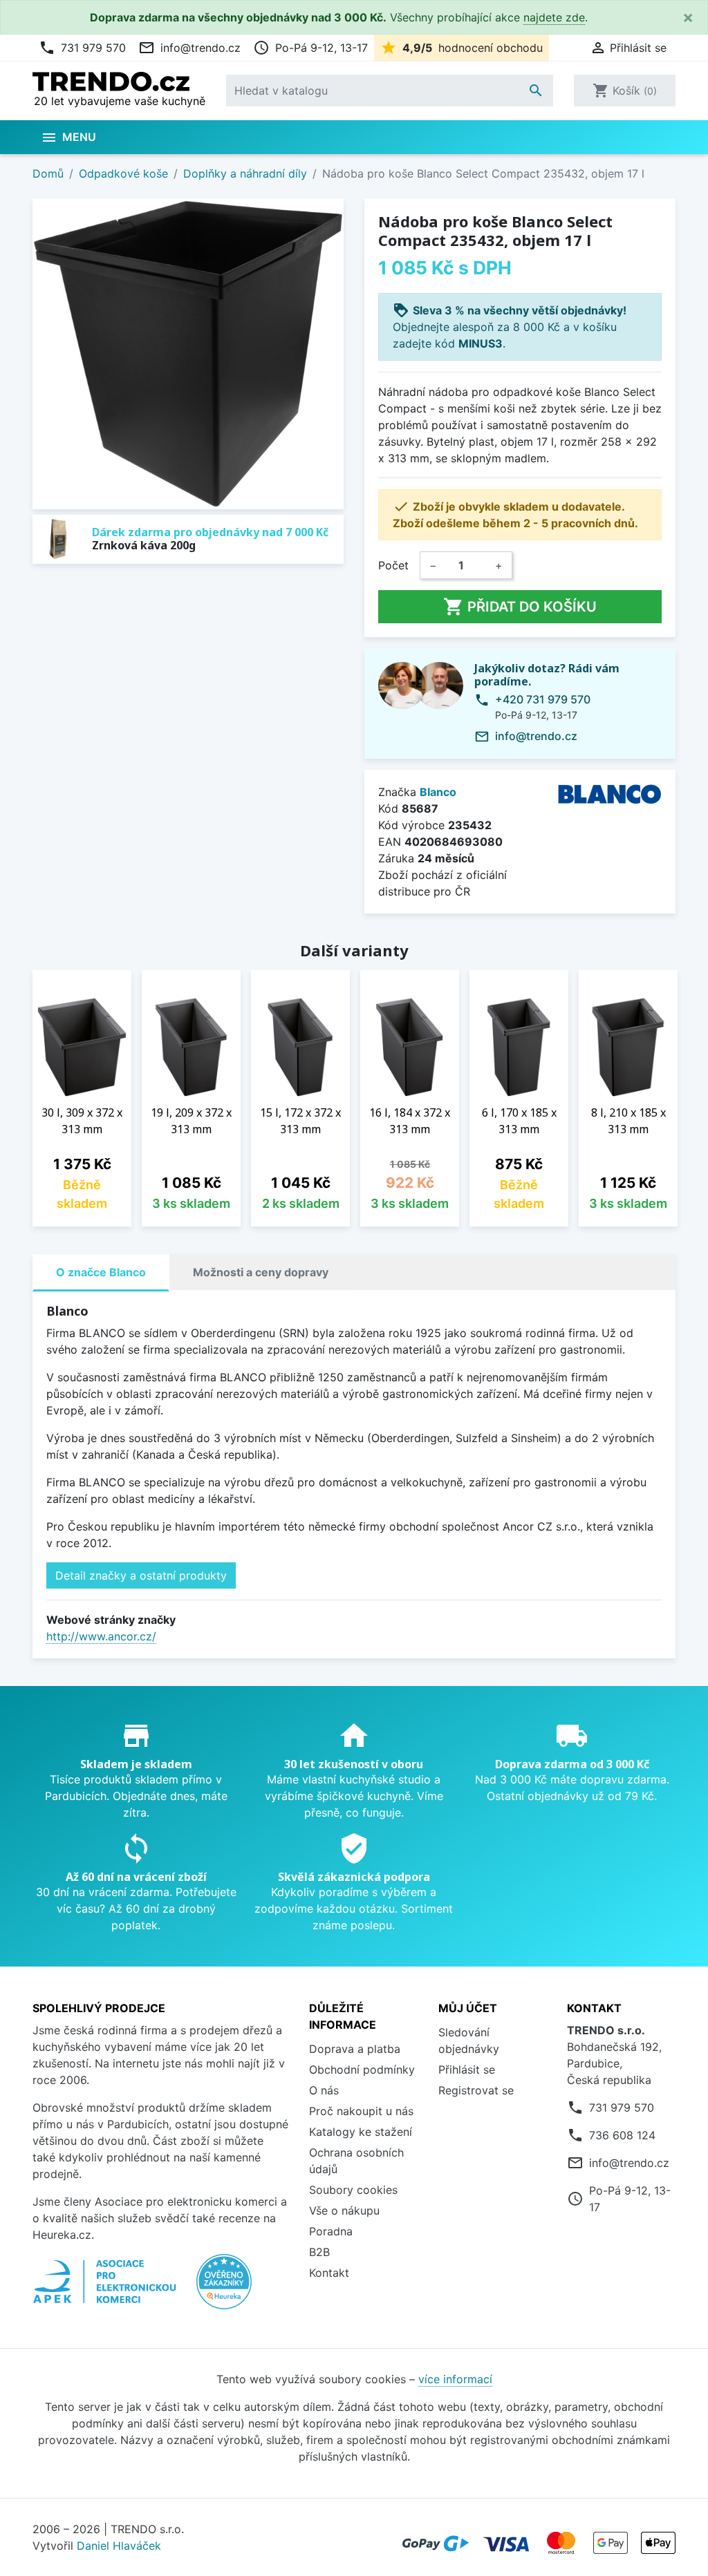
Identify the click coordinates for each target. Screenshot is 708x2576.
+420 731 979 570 (543, 699)
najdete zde (554, 17)
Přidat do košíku (520, 607)
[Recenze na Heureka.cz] (224, 2289)
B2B (319, 2252)
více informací (455, 2379)
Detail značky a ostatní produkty (141, 1575)
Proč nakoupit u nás (361, 2111)
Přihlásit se (467, 2070)
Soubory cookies (353, 2190)
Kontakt (329, 2273)
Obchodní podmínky (362, 2070)
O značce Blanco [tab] (101, 1272)
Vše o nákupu (344, 2210)
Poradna (331, 2231)
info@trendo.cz (189, 48)
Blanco (438, 792)
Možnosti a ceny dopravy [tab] (261, 1272)
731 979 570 (82, 48)
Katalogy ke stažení (361, 2132)
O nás (324, 2090)
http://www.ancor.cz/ (101, 1636)
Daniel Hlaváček (119, 2546)
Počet (393, 565)
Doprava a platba (355, 2049)
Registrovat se (476, 2090)
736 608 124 (622, 2135)
